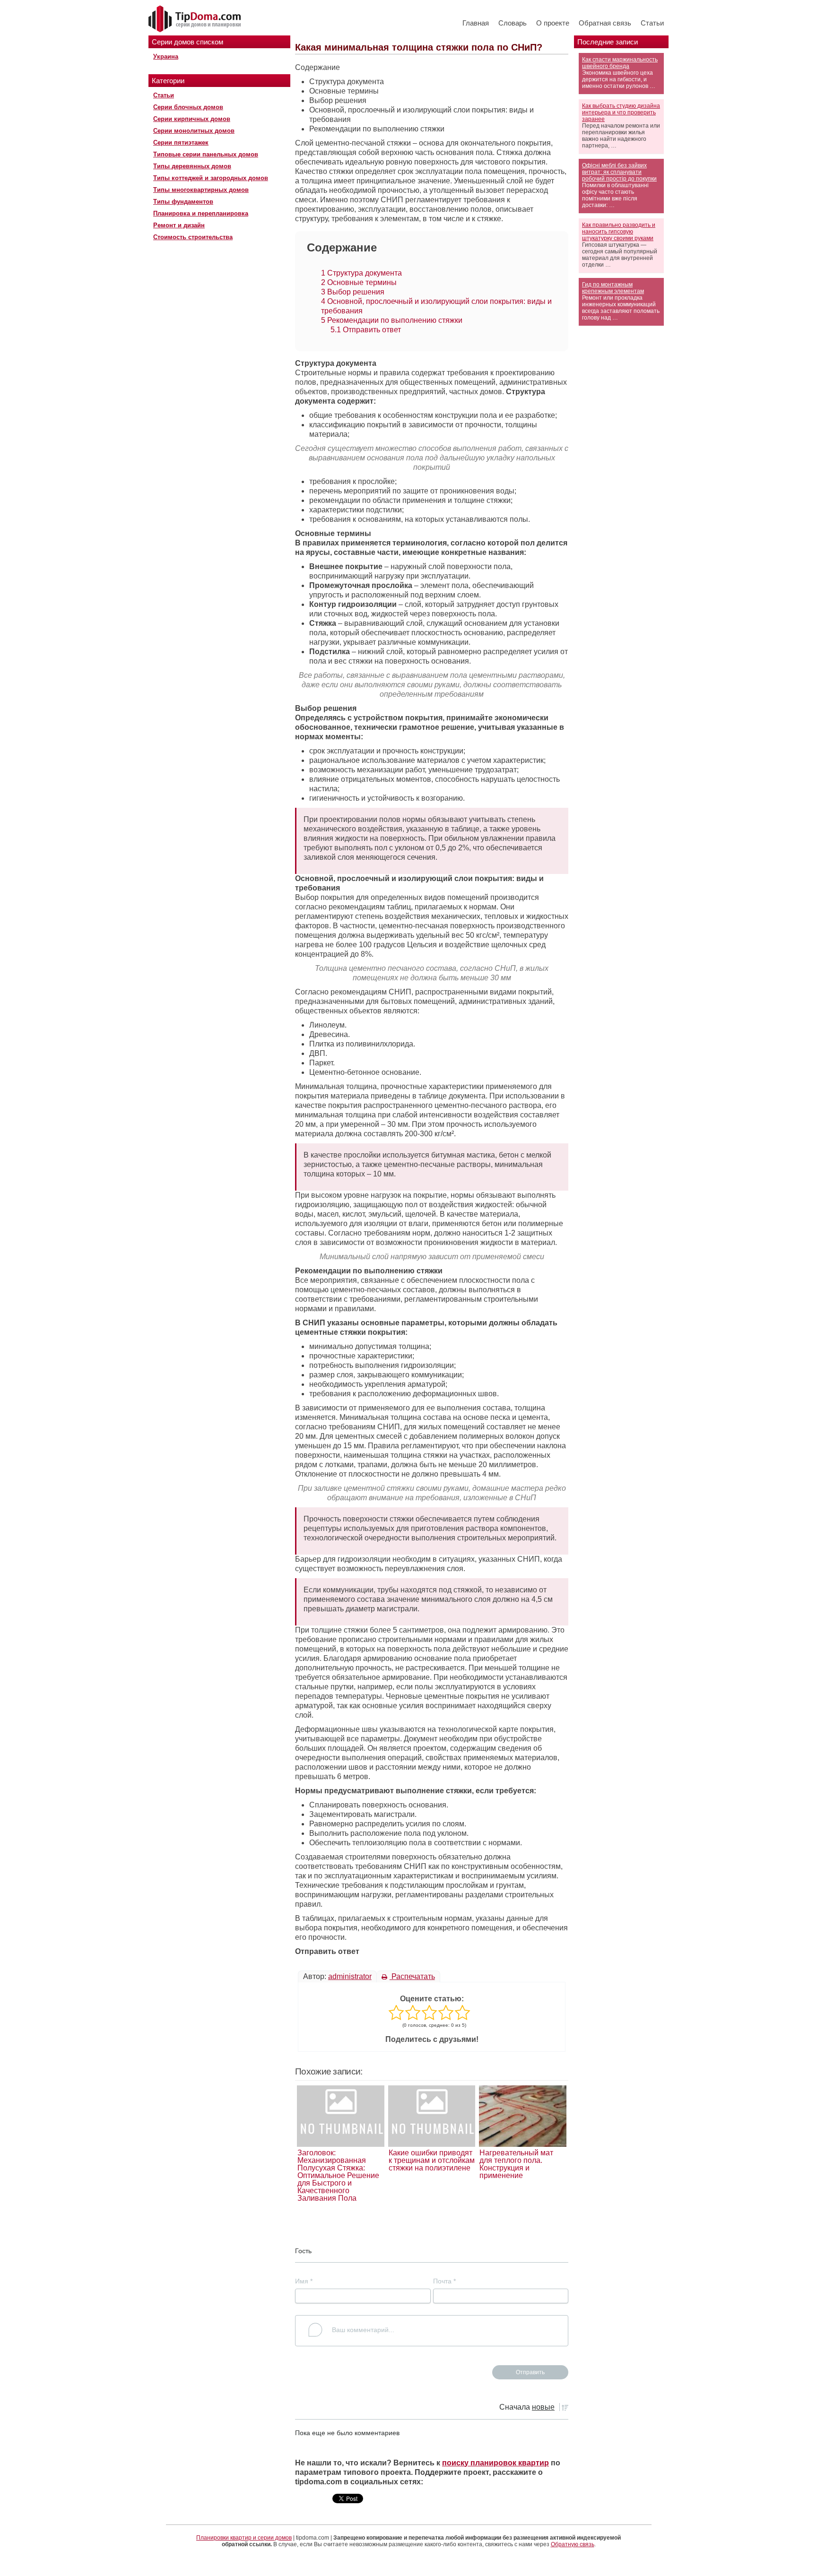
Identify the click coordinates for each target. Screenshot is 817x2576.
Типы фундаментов (183, 202)
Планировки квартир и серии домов (244, 2538)
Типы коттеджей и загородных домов (211, 178)
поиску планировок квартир (495, 2463)
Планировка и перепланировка (201, 213)
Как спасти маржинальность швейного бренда (620, 63)
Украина (166, 56)
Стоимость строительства (193, 237)
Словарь (513, 23)
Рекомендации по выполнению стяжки (392, 320)
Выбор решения (353, 292)
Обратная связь (605, 23)
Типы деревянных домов (192, 166)
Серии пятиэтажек (181, 143)
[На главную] (196, 19)
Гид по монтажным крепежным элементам (613, 288)
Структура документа (361, 273)
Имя (304, 2281)
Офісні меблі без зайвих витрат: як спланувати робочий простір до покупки (619, 172)
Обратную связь (573, 2544)
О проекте (553, 23)
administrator (350, 1976)
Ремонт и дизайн (179, 225)
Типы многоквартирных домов (201, 190)
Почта (444, 2281)
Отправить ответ (366, 330)
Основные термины (359, 282)
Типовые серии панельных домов (206, 154)
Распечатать (412, 1976)
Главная (476, 23)
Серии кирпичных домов (192, 119)
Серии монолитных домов (194, 131)
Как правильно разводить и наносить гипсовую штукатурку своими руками (619, 232)
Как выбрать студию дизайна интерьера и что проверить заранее (621, 112)
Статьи (652, 23)
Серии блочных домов (188, 107)
